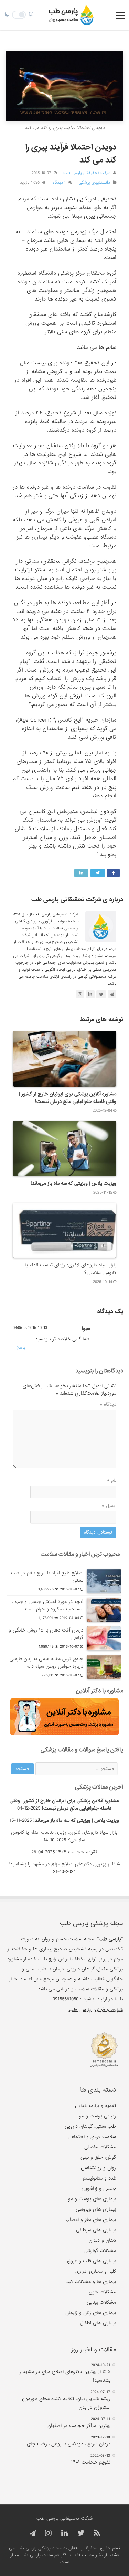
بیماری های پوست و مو (92, 2199)
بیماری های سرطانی (96, 2230)
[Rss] (97, 2533)
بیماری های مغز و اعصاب (91, 2220)
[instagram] (48, 2533)
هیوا (86, 1329)
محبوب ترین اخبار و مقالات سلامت (80, 1554)
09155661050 (66, 1999)
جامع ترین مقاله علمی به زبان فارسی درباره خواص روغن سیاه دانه (46, 1663)
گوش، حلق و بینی (98, 2157)
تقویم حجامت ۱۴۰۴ (77, 1852)
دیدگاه (108, 1404)
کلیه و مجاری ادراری (96, 2271)
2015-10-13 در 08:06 (30, 1328)
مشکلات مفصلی (100, 2147)
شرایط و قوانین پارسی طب (96, 2010)
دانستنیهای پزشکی (94, 183)
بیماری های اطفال (98, 2323)
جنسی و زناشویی (99, 2188)
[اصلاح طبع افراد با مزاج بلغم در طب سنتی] (104, 1581)
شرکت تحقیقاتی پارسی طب (87, 173)
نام (112, 1480)
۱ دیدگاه (59, 183)
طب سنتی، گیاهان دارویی (90, 2126)
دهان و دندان (102, 2240)
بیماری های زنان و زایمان (91, 2313)
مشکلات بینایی (101, 2302)
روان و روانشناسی (98, 2168)
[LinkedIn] (64, 2533)
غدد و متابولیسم (99, 2178)
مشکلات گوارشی (100, 2251)
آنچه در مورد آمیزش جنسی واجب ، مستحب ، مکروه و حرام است (48, 1605)
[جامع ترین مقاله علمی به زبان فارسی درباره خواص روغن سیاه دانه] (104, 1667)
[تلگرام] (32, 2534)
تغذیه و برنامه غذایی (95, 2106)
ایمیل (109, 1506)
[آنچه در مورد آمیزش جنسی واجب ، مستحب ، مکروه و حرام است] (104, 1609)
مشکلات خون (102, 2292)
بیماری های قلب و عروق (92, 2261)
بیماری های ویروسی (96, 2209)
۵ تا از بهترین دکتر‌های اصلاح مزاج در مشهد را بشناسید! (64, 1864)
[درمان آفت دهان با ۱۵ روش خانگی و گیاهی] (104, 1638)
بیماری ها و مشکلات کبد (91, 2282)
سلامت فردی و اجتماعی (92, 2137)
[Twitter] (81, 2533)
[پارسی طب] (71, 15)
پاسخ (21, 1348)
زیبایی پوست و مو (98, 2116)
